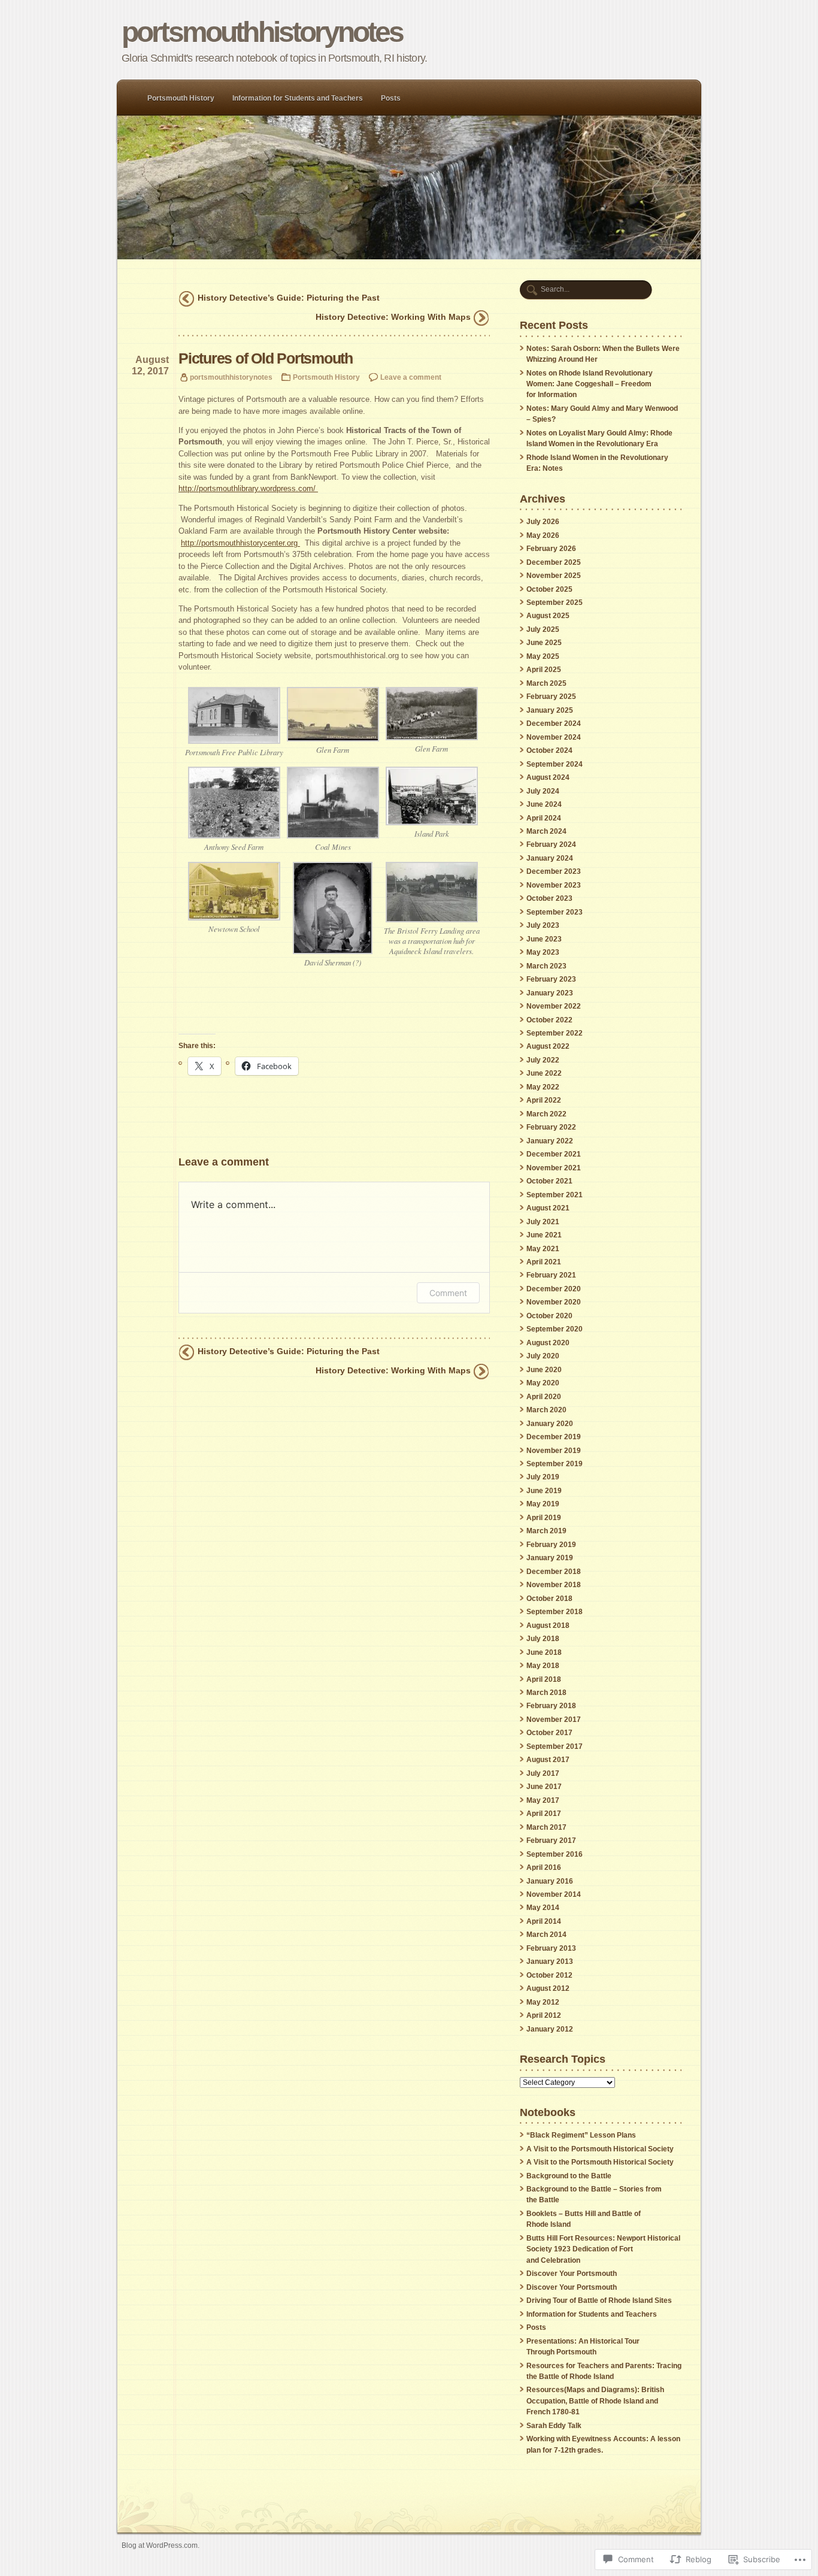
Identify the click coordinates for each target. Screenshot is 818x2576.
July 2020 (543, 1356)
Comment (448, 1293)
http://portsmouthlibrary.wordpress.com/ (248, 488)
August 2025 (548, 616)
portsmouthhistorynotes (262, 32)
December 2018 (554, 1572)
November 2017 (554, 1720)
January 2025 (550, 710)
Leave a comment (411, 377)
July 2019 (543, 1477)
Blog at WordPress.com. (160, 2545)
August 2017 (548, 1760)
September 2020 (555, 1329)
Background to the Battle (569, 2176)
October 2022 (549, 1020)
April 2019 (544, 1518)
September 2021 (555, 1195)
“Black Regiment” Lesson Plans (581, 2135)
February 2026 (551, 549)
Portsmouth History (181, 98)
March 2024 (546, 831)
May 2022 (543, 1087)
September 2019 (555, 1464)
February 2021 (551, 1275)
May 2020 (543, 1383)
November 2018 (554, 1585)
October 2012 (549, 1975)
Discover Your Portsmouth (572, 2274)
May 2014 (543, 1908)
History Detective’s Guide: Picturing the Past (289, 298)
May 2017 (543, 1800)
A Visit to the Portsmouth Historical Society (600, 2149)
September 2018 (555, 1612)
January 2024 (550, 858)
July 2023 (543, 925)
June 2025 (544, 643)
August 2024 (548, 777)
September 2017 (555, 1746)
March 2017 (546, 1827)
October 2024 (549, 750)
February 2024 (551, 844)
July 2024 (543, 791)
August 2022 (548, 1046)
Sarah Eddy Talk (554, 2426)
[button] (234, 724)
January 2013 (550, 1961)
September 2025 (555, 603)
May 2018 (543, 1666)
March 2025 (546, 683)
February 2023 (551, 979)
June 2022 (544, 1073)
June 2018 (544, 1652)
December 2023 (554, 871)
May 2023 (543, 952)
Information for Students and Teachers (298, 98)
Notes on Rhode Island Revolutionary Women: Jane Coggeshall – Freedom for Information (590, 384)
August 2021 (548, 1208)
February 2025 (551, 697)
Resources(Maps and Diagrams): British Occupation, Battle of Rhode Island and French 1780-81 (595, 2401)
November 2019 (554, 1451)
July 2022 (543, 1060)
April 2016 (544, 1867)
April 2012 (544, 2015)
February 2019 (551, 1545)
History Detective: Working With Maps (393, 317)
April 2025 (544, 670)
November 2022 (554, 1006)
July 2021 (543, 1222)
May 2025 (543, 656)
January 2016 (550, 1881)
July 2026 (543, 522)
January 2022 (550, 1141)
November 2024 (554, 737)
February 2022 (551, 1127)
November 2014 (554, 1894)
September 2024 (555, 764)
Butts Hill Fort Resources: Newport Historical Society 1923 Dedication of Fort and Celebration (603, 2249)
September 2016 (555, 1854)
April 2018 (544, 1679)
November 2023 (554, 885)
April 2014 (544, 1921)
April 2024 (544, 818)
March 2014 (546, 1935)
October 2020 (549, 1316)
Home (409, 187)
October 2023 (549, 898)
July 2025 (543, 629)
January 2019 (550, 1558)
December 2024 (554, 724)
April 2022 (544, 1100)
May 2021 (543, 1249)
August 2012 (548, 1988)
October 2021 (549, 1181)
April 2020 (544, 1397)
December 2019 (554, 1437)
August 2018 (548, 1625)
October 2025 (549, 589)
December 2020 (554, 1289)
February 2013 (551, 1948)
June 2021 (544, 1235)
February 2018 (551, 1706)
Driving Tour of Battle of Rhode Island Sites (599, 2300)
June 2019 (544, 1491)
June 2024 (544, 804)
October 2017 (549, 1733)
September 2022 (555, 1033)
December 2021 (554, 1154)
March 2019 (546, 1531)
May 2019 (543, 1504)
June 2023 (544, 939)
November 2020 (554, 1302)
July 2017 (543, 1773)
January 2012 (550, 2029)
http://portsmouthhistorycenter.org (240, 543)
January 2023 (550, 993)
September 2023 (555, 912)
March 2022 (546, 1114)
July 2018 (543, 1639)
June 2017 (544, 1787)
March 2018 (546, 1693)
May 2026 (543, 535)
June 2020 (544, 1370)
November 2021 (554, 1168)
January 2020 (550, 1424)
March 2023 (546, 966)
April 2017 (544, 1814)
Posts (391, 98)
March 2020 (546, 1410)
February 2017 (551, 1841)
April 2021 (544, 1262)
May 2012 (543, 2002)
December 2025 (554, 562)
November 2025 (554, 576)
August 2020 (548, 1343)
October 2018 (549, 1599)
